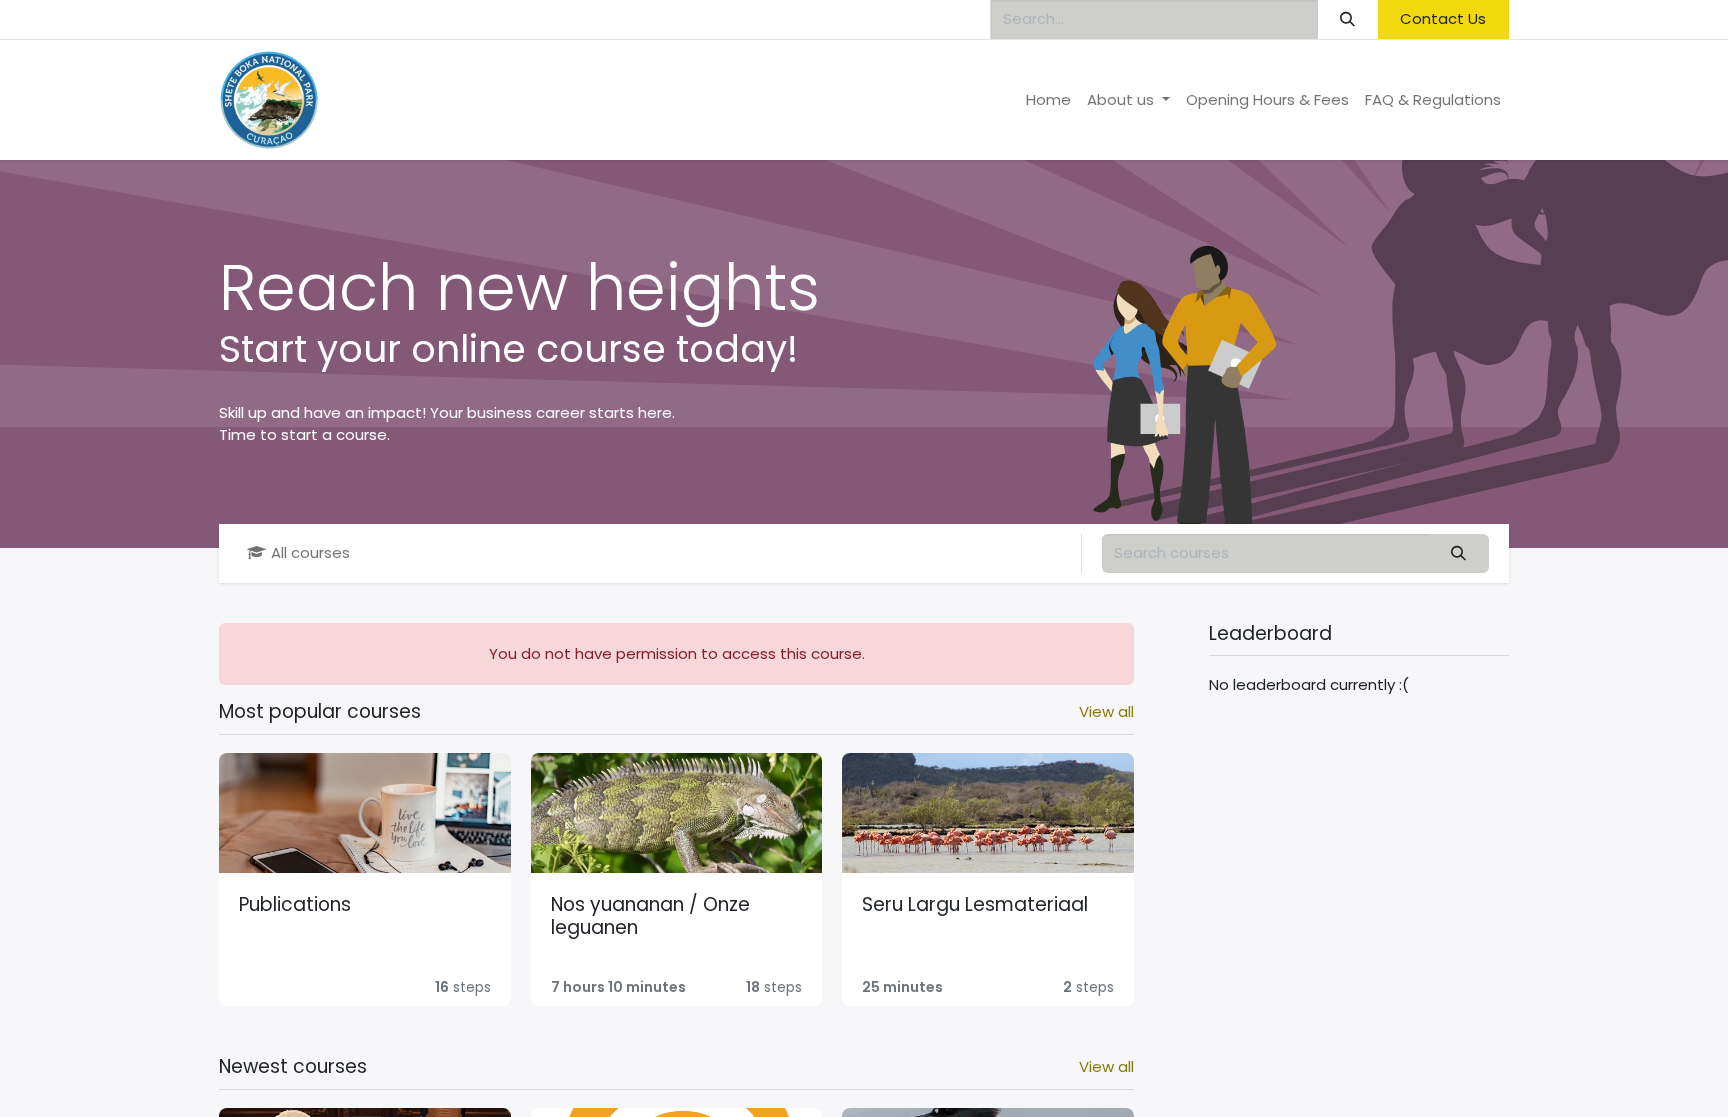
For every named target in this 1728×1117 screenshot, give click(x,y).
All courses (310, 552)
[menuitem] (1048, 100)
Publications (295, 904)
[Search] (1348, 19)
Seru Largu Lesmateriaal (975, 904)
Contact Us (1443, 18)
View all (1106, 711)
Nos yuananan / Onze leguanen (650, 916)
